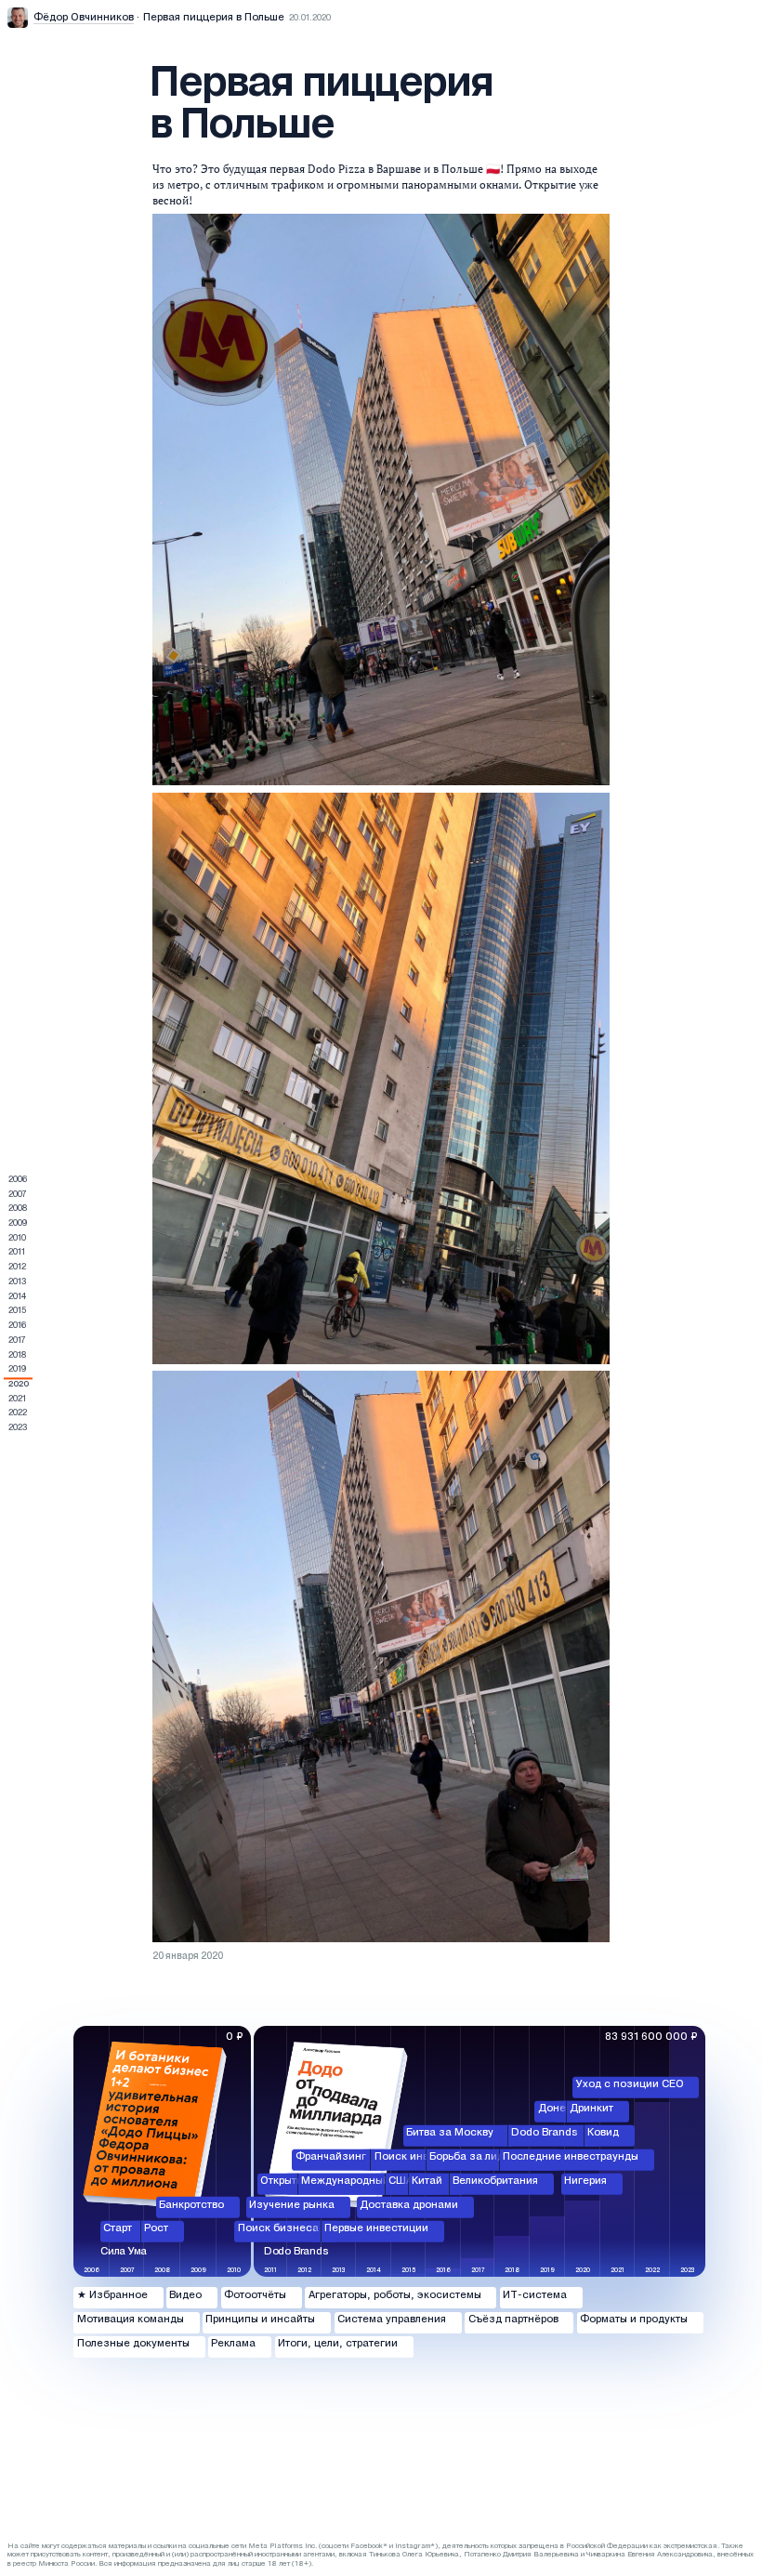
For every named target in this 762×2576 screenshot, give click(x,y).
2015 (17, 1311)
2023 (18, 1428)
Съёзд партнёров (513, 2320)
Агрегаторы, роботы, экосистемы (395, 2295)
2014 (17, 1297)
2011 (17, 1253)
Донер (555, 2109)
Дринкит (591, 2109)
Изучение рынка (292, 2204)
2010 (17, 1239)
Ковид (603, 2133)
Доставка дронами (409, 2204)
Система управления (392, 2320)
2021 (17, 1400)
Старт (118, 2228)
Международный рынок (362, 2180)
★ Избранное (112, 2295)
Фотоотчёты (255, 2295)
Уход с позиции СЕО (630, 2084)
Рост (156, 2228)
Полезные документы (133, 2344)
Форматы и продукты (634, 2320)
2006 (18, 1180)
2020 (19, 1385)
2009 (18, 1224)
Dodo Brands (545, 2133)
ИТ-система (535, 2295)
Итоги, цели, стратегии (338, 2344)
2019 (17, 1370)
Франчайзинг (331, 2157)
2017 (17, 1341)
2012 (17, 1268)
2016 (17, 1326)
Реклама (233, 2344)
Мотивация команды (131, 2320)
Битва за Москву (450, 2133)
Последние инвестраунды (571, 2157)
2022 (18, 1413)
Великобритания (495, 2180)
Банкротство (191, 2204)
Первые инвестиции (376, 2228)
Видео (185, 2295)
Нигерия (585, 2180)
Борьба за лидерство (484, 2157)
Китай (427, 2180)
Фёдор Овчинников (84, 18)
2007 (18, 1195)
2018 (17, 1356)
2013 (17, 1282)
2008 (18, 1209)
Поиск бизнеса (278, 2228)
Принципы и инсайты (260, 2320)
